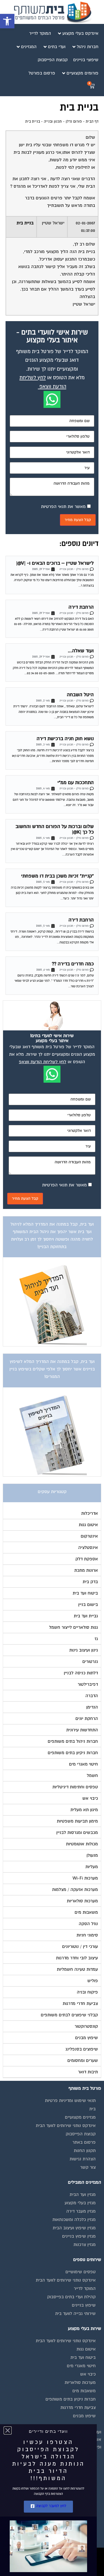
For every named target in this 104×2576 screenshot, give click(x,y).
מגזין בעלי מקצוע (80, 2203)
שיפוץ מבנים (84, 2416)
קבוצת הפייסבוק (81, 2134)
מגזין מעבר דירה (81, 2211)
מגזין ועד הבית (83, 2195)
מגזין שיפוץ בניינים (79, 2236)
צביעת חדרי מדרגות (78, 2408)
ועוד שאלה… (81, 651)
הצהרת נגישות (83, 2159)
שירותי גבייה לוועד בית (75, 2314)
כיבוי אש (88, 2374)
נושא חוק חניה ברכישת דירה (65, 739)
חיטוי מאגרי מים (81, 2366)
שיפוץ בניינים (84, 2305)
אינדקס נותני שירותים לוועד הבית (66, 2126)
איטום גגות (86, 2349)
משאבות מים (84, 2391)
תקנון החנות (85, 2151)
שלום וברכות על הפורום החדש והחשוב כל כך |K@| (55, 829)
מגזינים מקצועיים (80, 2117)
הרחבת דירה (81, 607)
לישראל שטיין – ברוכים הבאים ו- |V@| (55, 563)
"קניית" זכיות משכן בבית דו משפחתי (57, 876)
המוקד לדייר (85, 2289)
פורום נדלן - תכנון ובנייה (63, 122)
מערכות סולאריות (80, 2382)
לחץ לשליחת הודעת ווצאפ (43, 1062)
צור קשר (88, 2167)
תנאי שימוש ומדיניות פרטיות (70, 2101)
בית (92, 2109)
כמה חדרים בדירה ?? (73, 964)
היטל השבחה (80, 695)
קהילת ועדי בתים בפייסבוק (71, 2297)
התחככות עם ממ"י (76, 783)
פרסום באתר (84, 2142)
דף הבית (92, 122)
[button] (7, 21)
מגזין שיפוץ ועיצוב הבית (74, 2228)
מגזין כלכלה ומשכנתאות (74, 2220)
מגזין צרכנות (85, 2245)
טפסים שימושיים (81, 2272)
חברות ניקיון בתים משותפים (71, 2399)
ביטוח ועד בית (83, 2357)
